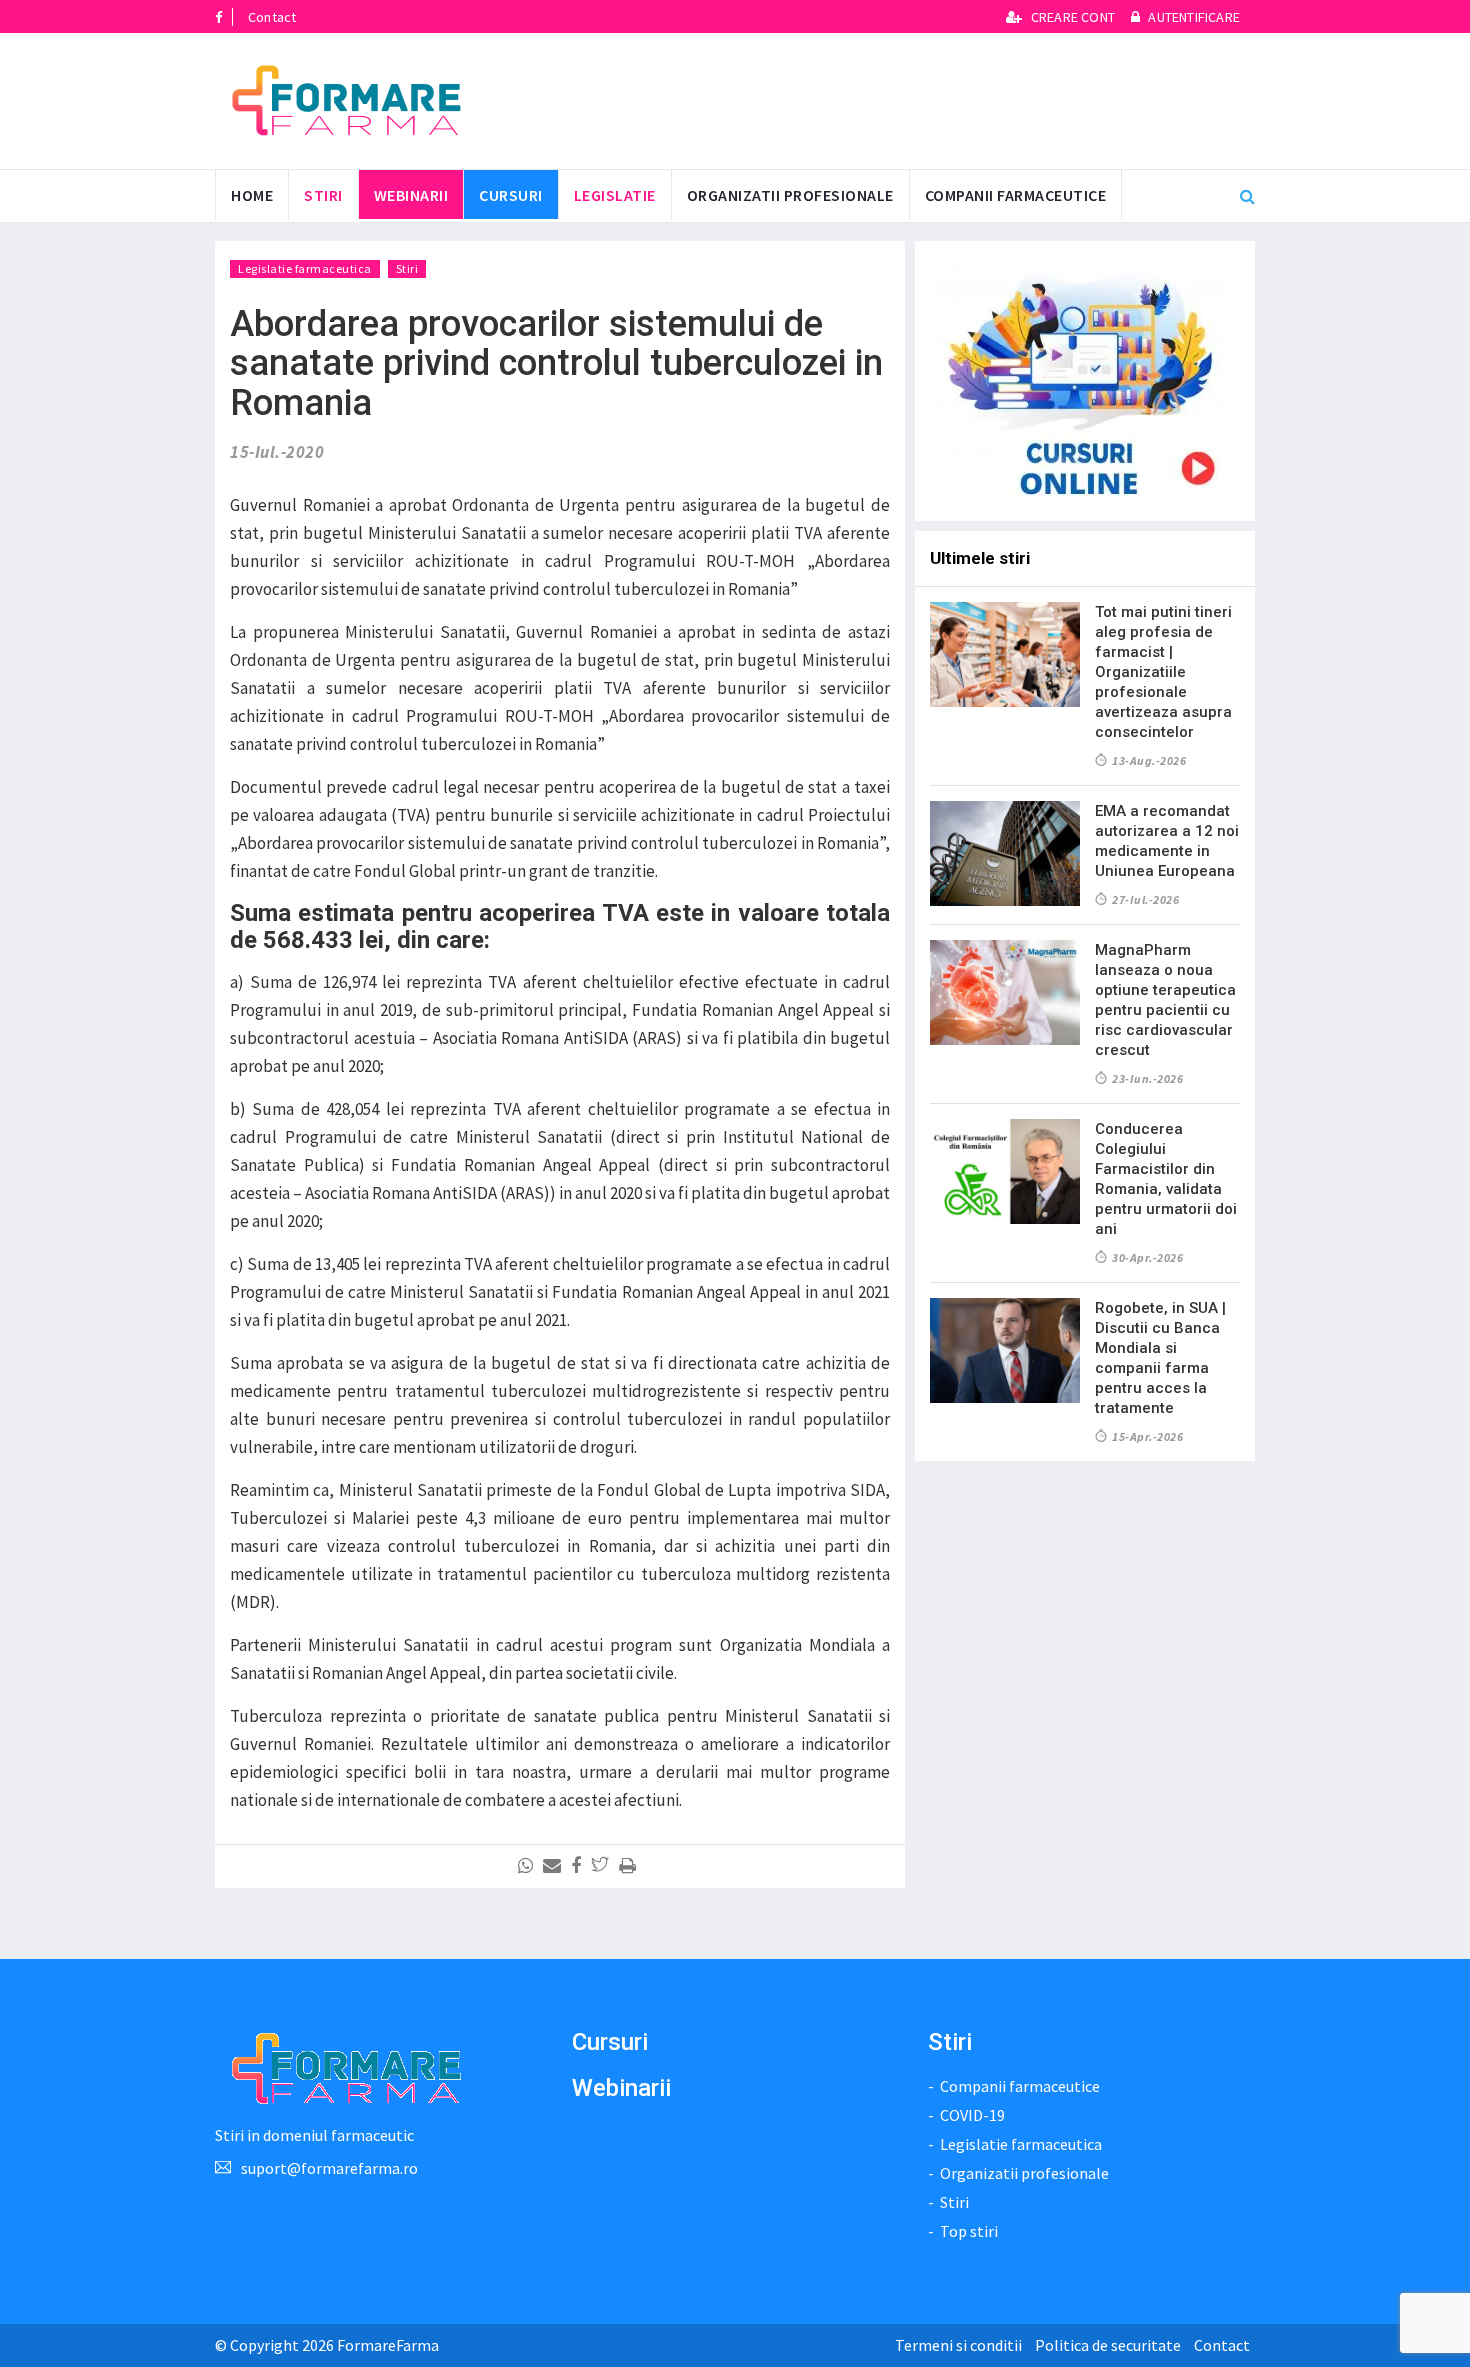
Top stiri (969, 2231)
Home (252, 195)
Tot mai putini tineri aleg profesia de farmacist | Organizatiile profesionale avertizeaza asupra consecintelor (1163, 672)
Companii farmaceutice (1016, 195)
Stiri (323, 195)
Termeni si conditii (958, 2345)
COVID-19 (972, 2115)
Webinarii (411, 195)
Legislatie (615, 195)
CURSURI (511, 195)
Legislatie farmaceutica (305, 268)
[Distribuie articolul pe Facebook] (579, 1866)
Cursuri (610, 2042)
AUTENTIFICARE (1192, 17)
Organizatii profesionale (790, 195)
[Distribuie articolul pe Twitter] (603, 1866)
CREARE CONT (1073, 17)
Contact (272, 17)
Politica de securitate (1108, 2345)
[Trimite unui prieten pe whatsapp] (529, 1866)
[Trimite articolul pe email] (555, 1866)
